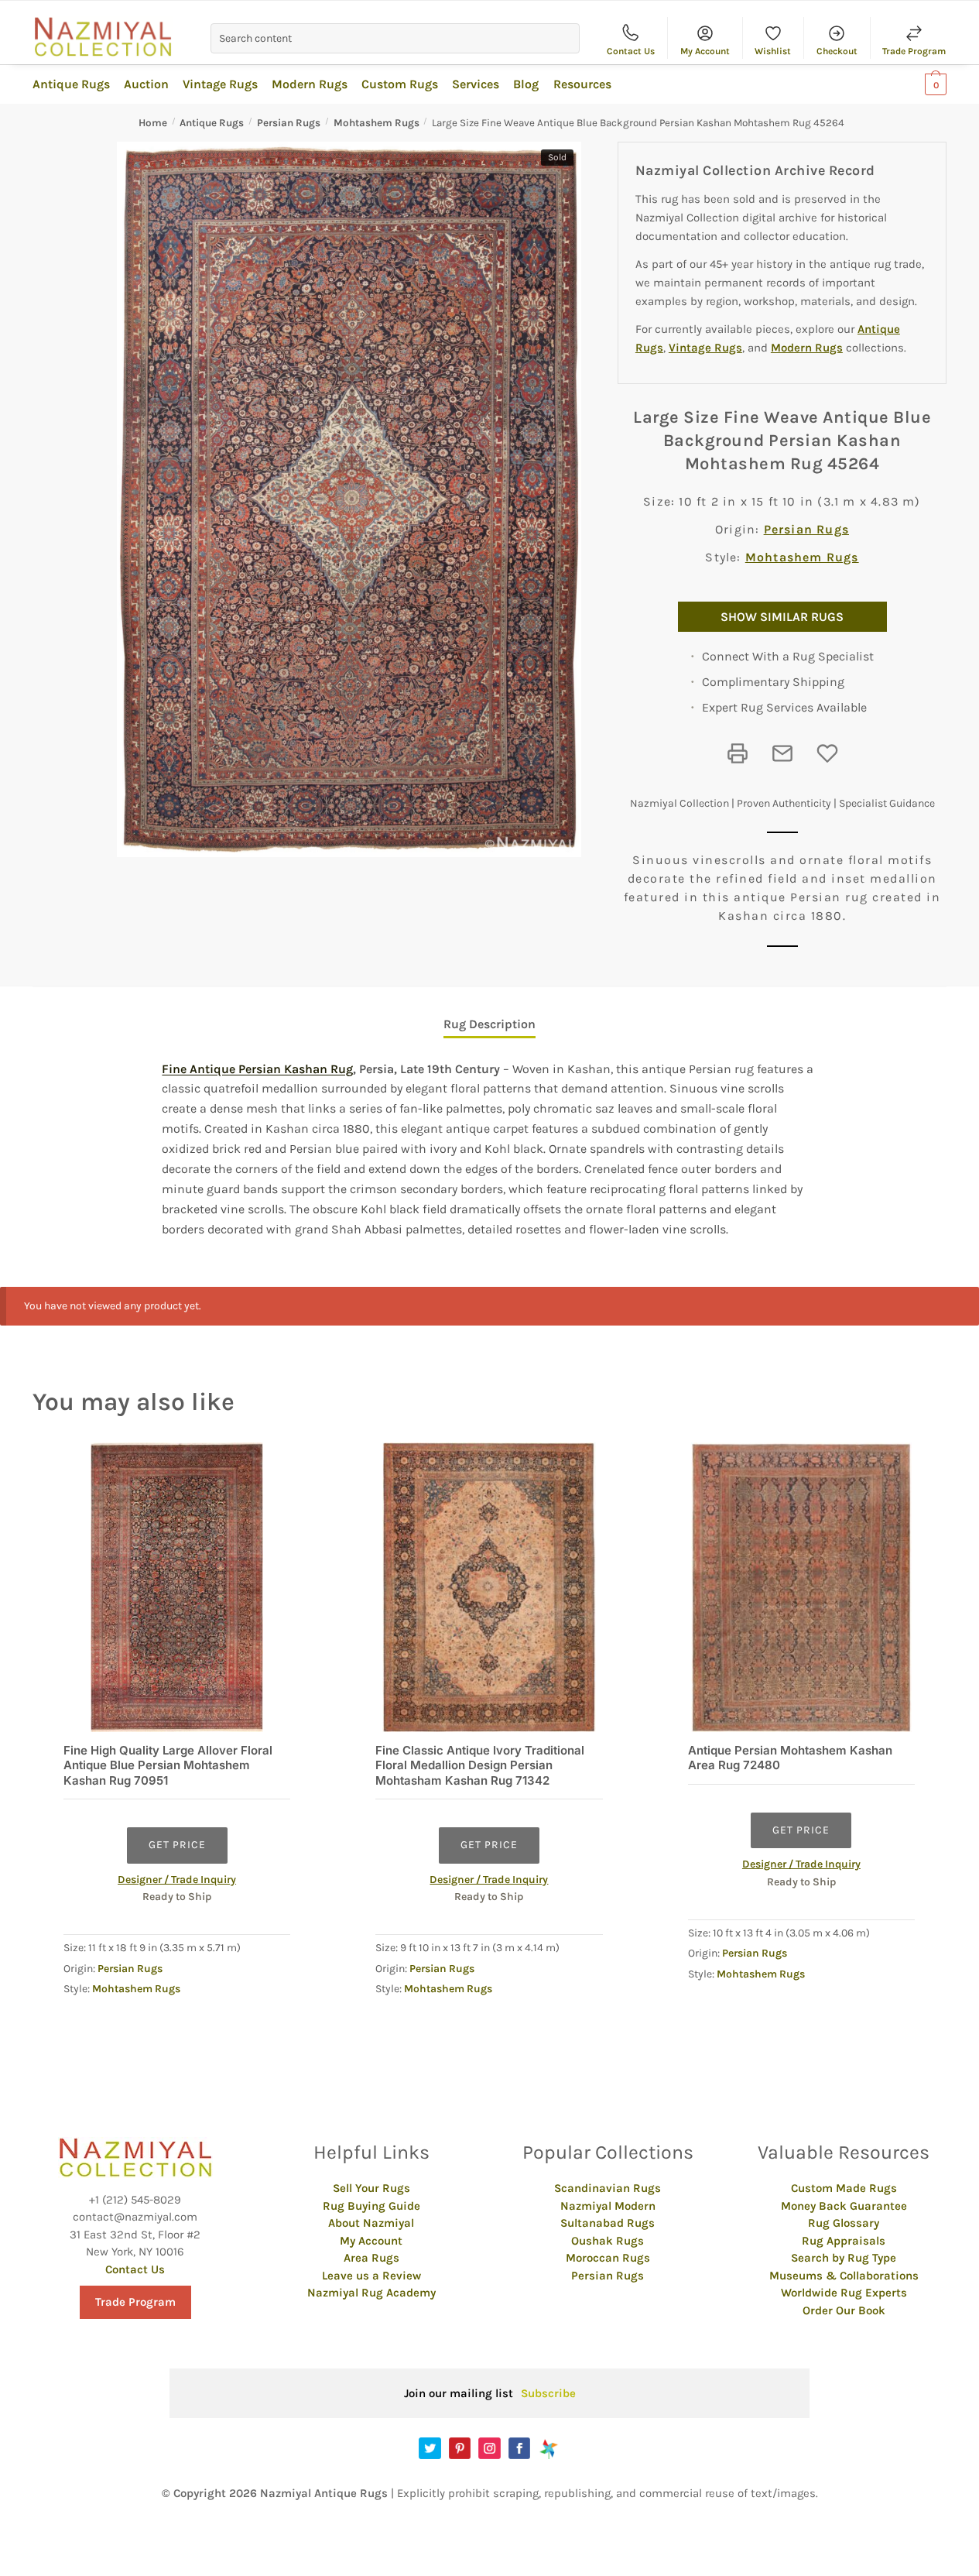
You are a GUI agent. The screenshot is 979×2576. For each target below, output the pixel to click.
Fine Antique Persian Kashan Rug (257, 1069)
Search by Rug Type (844, 2258)
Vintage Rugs (705, 348)
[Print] (738, 753)
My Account (705, 51)
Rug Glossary (844, 2223)
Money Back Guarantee (844, 2206)
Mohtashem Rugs (377, 123)
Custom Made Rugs (844, 2188)
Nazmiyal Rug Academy (371, 2293)
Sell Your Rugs (371, 2188)
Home (153, 123)
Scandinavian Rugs (608, 2188)
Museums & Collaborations (844, 2276)
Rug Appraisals (844, 2241)
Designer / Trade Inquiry (177, 1880)
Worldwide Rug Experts (844, 2293)
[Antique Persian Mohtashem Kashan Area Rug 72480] (801, 1587)
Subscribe (548, 2393)
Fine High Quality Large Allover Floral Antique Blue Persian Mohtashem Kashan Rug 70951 (168, 1765)
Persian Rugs (289, 123)
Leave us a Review (371, 2276)
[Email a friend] (782, 753)
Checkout (837, 51)
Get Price (177, 1845)
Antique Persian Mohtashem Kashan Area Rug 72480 (790, 1758)
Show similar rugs (782, 617)
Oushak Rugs (608, 2241)
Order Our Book (844, 2310)
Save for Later (827, 753)
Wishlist (773, 51)
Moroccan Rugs (608, 2258)
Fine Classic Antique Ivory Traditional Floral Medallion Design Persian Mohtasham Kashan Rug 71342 (480, 1765)
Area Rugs (371, 2258)
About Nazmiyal (371, 2223)
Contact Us (631, 51)
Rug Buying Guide (371, 2206)
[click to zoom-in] (349, 499)
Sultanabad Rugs (608, 2223)
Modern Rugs (807, 348)
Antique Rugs (212, 123)
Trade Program (914, 51)
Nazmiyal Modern (608, 2206)
